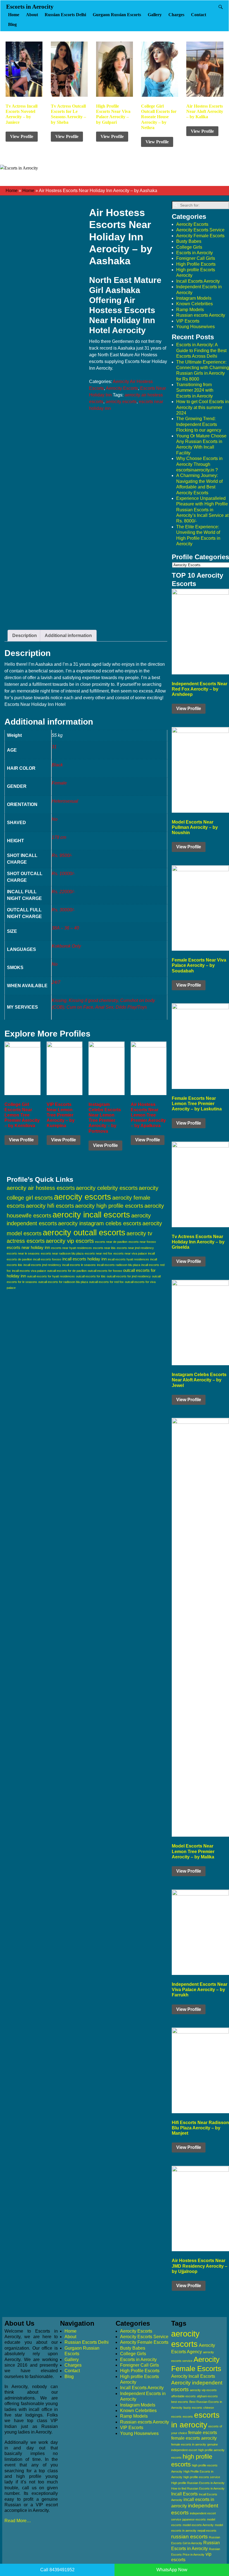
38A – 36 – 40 (65, 928)
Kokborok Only (66, 946)
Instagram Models (194, 298)
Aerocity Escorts (122, 388)
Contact (199, 15)
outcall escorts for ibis (91, 1276)
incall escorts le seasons (79, 1265)
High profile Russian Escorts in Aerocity (198, 2483)
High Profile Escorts (196, 264)
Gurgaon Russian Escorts (117, 15)
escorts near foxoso (142, 1242)
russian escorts (189, 2537)
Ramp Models (190, 310)
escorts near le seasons (23, 1253)
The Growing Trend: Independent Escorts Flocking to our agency (199, 424)
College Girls (189, 247)
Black (57, 765)
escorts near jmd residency (135, 1248)
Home (14, 15)
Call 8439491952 (57, 2570)
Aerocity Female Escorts (200, 236)
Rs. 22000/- (63, 892)
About (32, 15)
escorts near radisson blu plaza (62, 1253)
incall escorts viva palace (29, 1271)
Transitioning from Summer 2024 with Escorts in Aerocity (195, 390)
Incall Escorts (184, 2494)
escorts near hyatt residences (71, 1248)
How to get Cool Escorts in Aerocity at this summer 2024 (202, 407)
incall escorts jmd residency (42, 1265)
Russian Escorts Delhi (65, 15)
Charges (176, 15)
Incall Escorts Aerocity (198, 281)
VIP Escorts (188, 321)
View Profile (22, 136)
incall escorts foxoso (47, 1259)
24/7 (56, 982)
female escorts (203, 2433)
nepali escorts (207, 2531)
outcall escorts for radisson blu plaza (63, 1282)
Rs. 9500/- (62, 855)
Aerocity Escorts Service (200, 230)
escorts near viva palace (130, 1253)
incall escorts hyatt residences (128, 1259)
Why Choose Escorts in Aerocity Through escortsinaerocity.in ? (199, 464)
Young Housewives (195, 327)
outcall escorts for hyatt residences (51, 1276)
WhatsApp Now (172, 2570)
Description (25, 635)
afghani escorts (207, 2396)
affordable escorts (183, 2396)
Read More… (18, 2521)
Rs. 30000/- (63, 910)
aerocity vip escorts (70, 1241)
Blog (12, 24)
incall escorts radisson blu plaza (119, 1265)
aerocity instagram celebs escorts (100, 1223)
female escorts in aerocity (189, 2444)
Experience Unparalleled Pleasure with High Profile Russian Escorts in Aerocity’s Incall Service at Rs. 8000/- (202, 510)
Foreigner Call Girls (196, 258)
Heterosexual (65, 801)
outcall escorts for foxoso (105, 1271)
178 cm (59, 837)
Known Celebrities (195, 304)
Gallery (155, 15)
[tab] (25, 636)
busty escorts (193, 2408)
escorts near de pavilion (111, 1242)
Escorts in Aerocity (30, 7)
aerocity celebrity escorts (107, 1188)
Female (59, 783)
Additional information (68, 635)
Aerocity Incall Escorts (193, 2376)
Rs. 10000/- (63, 874)
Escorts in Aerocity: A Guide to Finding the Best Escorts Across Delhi (201, 350)
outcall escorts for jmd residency (129, 1276)
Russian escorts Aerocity (201, 315)
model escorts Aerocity (198, 2525)
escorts (188, 2417)
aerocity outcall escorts (84, 1232)
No (55, 819)
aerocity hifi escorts (50, 1206)
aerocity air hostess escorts (41, 1188)
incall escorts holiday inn (84, 1259)
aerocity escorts (121, 402)
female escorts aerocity (194, 2438)
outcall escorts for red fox (106, 1282)
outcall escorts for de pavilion (67, 1271)
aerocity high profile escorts (109, 1206)
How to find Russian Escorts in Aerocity (198, 2488)
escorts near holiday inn (28, 1247)
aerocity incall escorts (91, 1215)
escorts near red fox (98, 1253)
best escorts (180, 2402)
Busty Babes (189, 241)
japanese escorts (194, 2519)
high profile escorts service (202, 2477)
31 (54, 747)
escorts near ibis (104, 1248)
